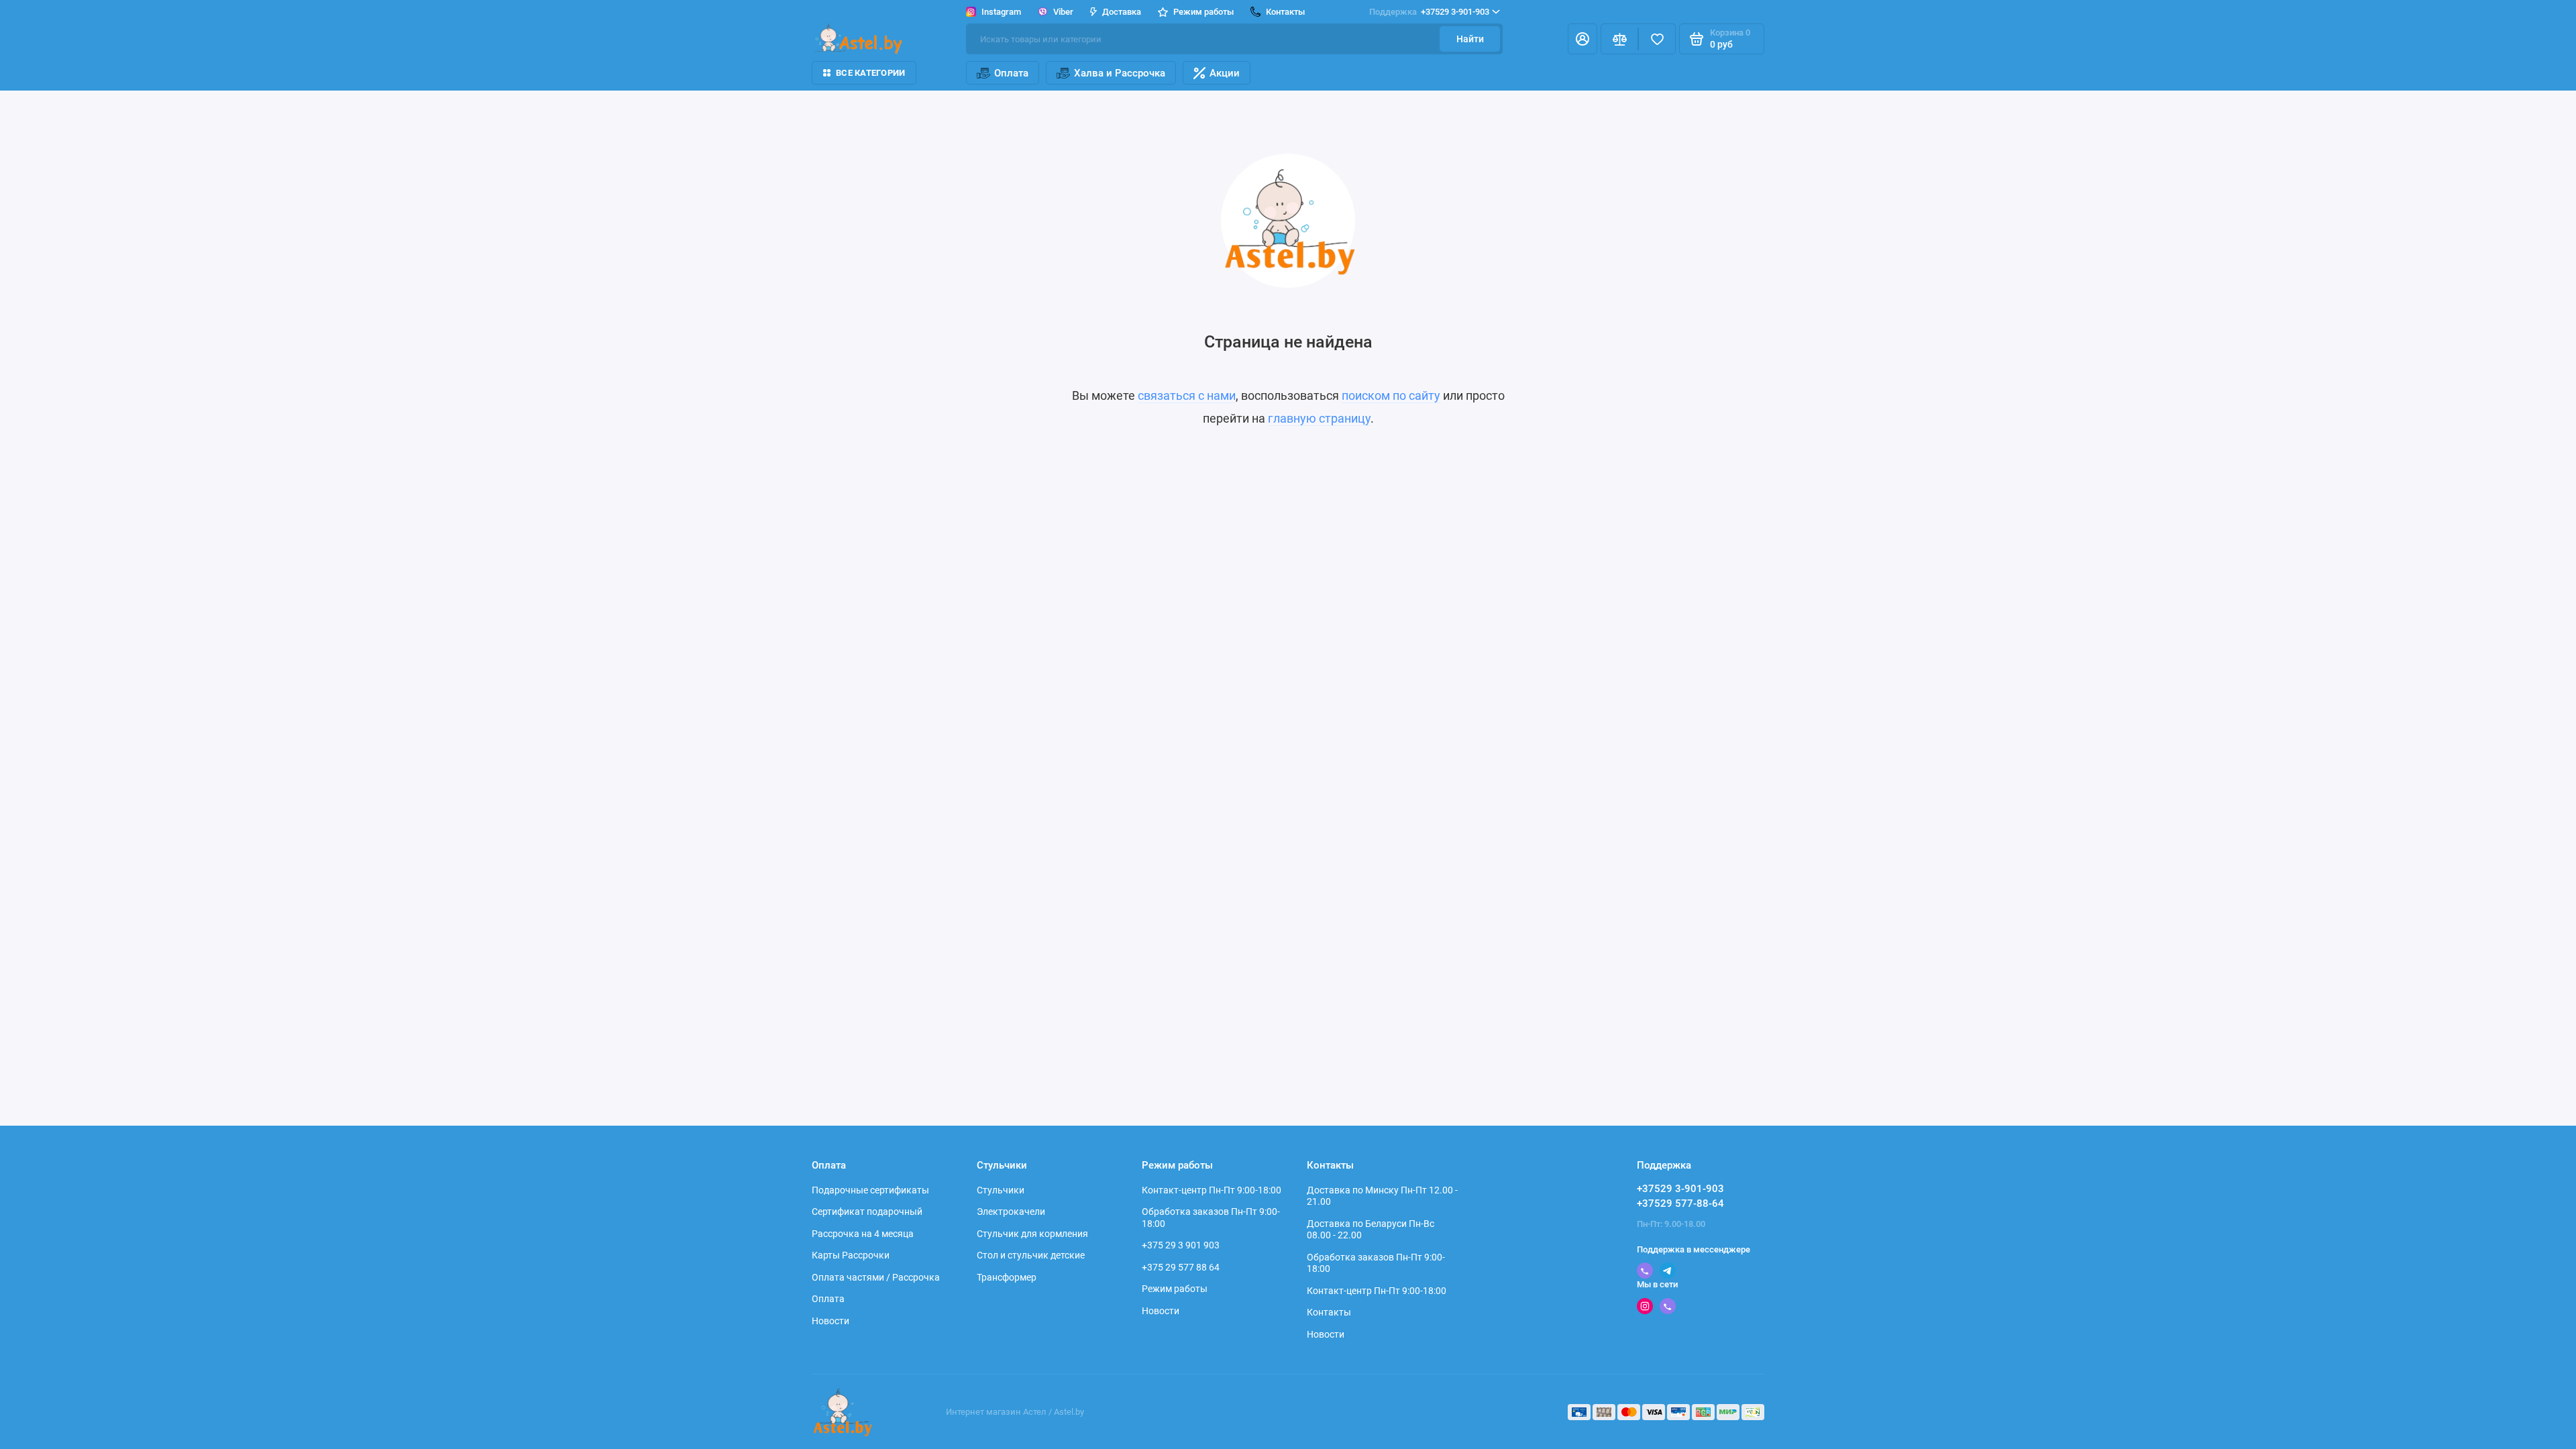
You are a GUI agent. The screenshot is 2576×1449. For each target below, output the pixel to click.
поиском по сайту (1391, 395)
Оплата (1011, 73)
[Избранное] (1657, 39)
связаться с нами (1187, 395)
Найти (1470, 39)
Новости (830, 1321)
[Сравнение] (1619, 39)
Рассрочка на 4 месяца (863, 1234)
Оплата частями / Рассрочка (876, 1277)
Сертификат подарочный (867, 1212)
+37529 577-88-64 (1680, 1203)
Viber (1063, 12)
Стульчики (1001, 1190)
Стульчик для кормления (1032, 1234)
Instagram (1001, 12)
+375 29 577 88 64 (1181, 1267)
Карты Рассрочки (851, 1255)
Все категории (870, 73)
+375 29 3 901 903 (1181, 1245)
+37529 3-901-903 (1429, 12)
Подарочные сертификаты (870, 1190)
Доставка (1122, 12)
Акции (1225, 73)
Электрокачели (1011, 1212)
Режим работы (1175, 1289)
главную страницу (1319, 418)
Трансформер (1007, 1277)
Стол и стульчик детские (1031, 1255)
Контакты (1329, 1312)
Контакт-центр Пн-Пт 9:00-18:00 (1212, 1190)
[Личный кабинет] (1582, 39)
